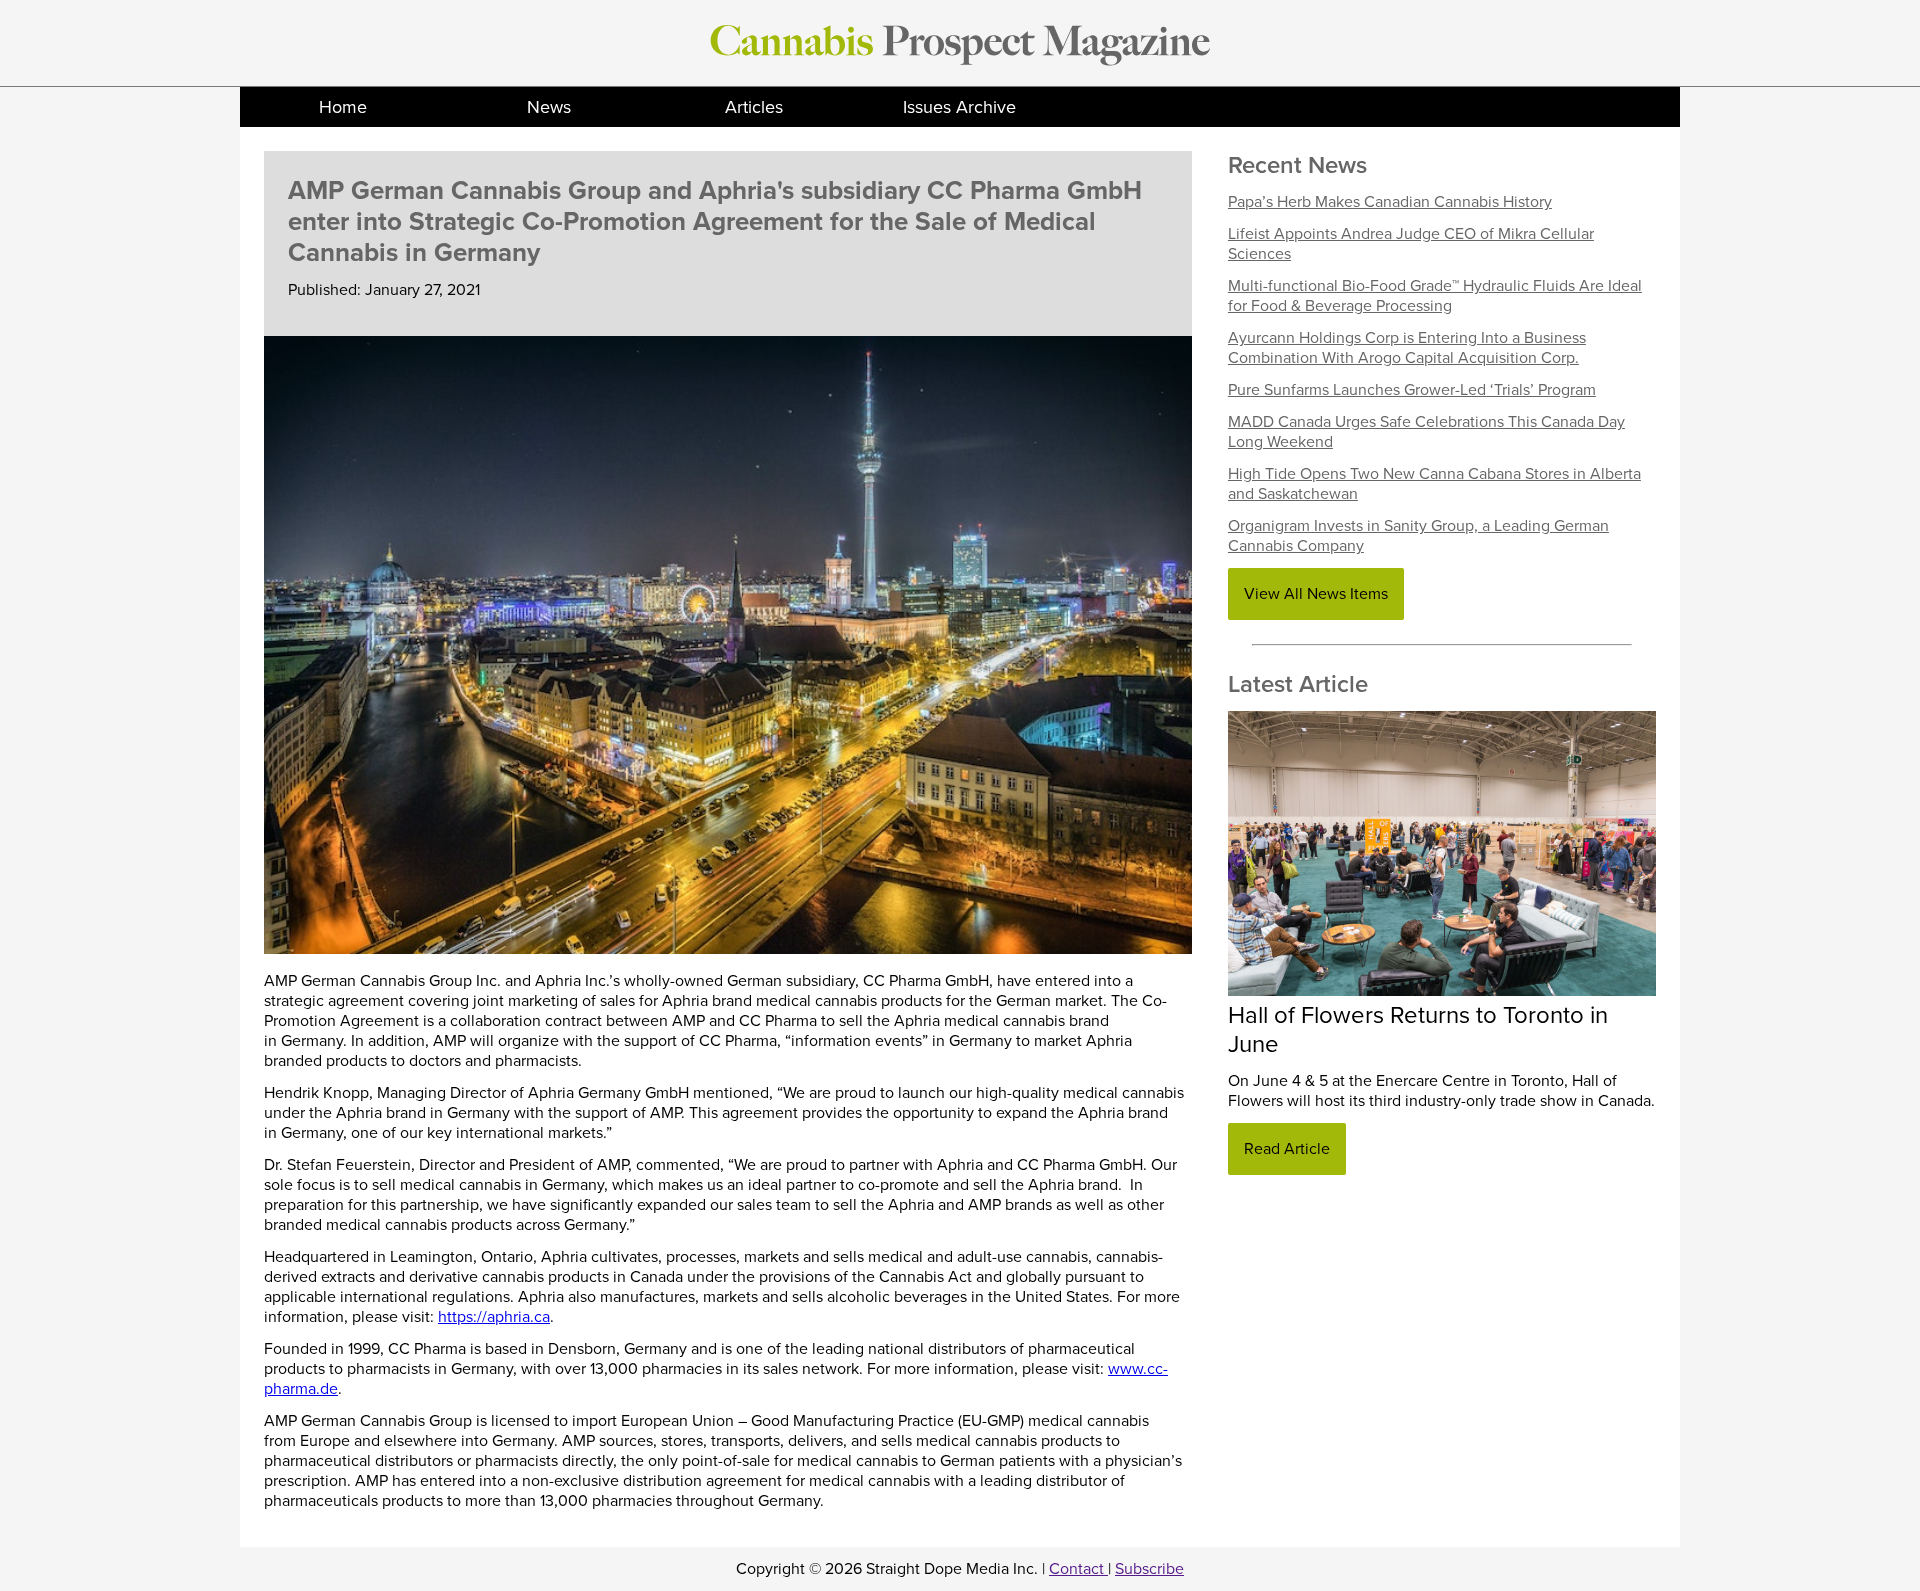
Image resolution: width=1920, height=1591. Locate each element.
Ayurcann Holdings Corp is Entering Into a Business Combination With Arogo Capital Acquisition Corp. (1407, 348)
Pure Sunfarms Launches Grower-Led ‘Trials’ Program (1412, 390)
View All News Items (1316, 594)
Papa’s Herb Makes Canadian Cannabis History (1390, 202)
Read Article (1287, 1149)
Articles (754, 107)
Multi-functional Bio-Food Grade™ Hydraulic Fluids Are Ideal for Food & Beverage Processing (1435, 296)
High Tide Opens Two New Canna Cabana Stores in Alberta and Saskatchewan (1434, 484)
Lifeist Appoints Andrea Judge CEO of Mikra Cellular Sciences (1411, 244)
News (549, 107)
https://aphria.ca (494, 1317)
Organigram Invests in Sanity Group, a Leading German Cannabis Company (1418, 536)
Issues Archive (959, 107)
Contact (1078, 1569)
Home (343, 107)
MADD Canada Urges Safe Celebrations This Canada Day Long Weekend (1426, 432)
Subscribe (1149, 1569)
